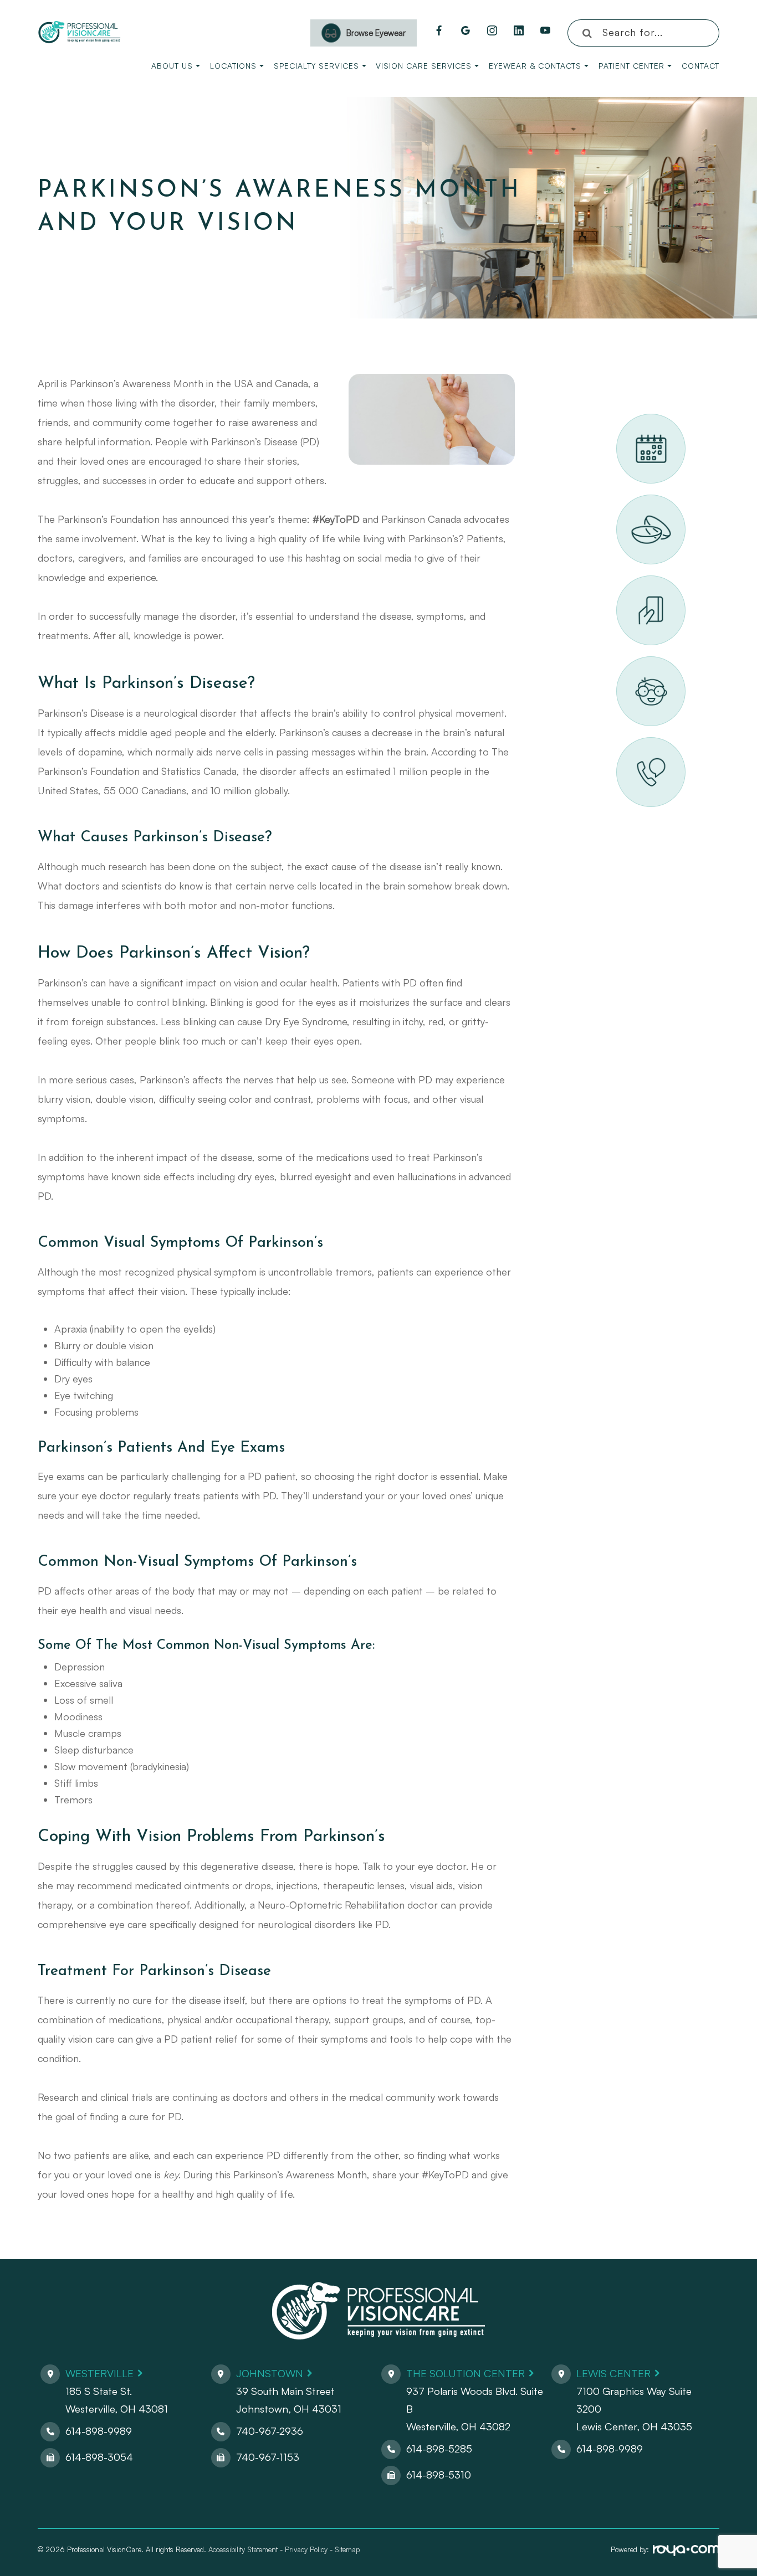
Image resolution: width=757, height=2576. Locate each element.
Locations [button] (233, 66)
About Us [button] (172, 66)
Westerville (99, 2373)
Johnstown (270, 2373)
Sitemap (347, 2549)
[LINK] (630, 420)
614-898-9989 (99, 2431)
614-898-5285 (439, 2449)
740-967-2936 (270, 2431)
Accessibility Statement (243, 2549)
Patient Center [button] (631, 66)
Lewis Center (613, 2373)
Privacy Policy (306, 2549)
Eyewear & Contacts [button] (535, 66)
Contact (700, 66)
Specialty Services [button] (316, 66)
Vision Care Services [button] (424, 66)
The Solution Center (466, 2373)
